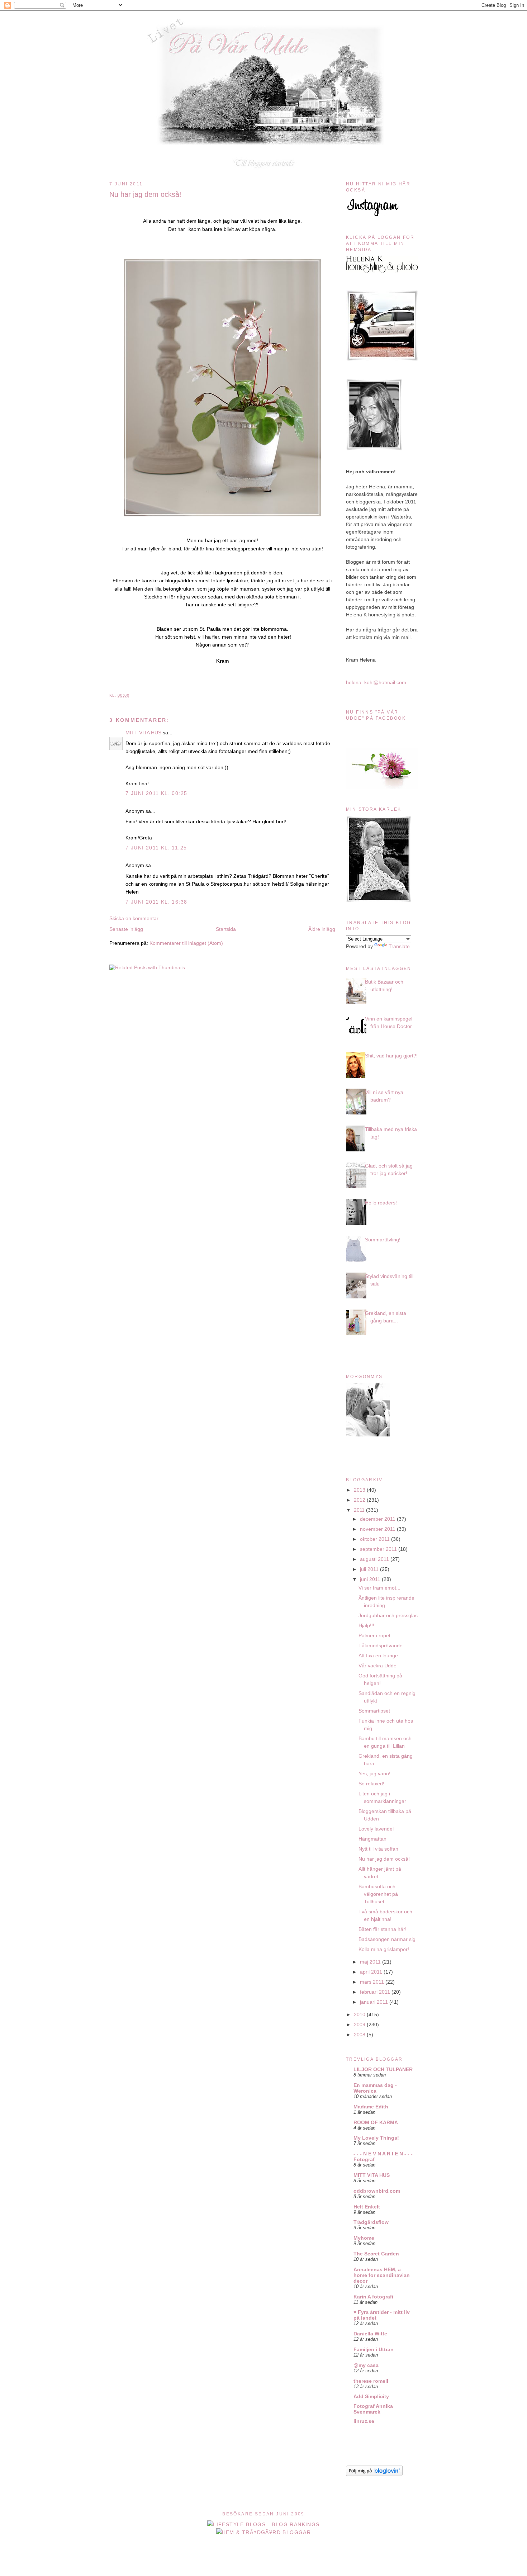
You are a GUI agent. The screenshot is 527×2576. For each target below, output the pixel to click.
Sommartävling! (383, 1240)
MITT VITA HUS (143, 733)
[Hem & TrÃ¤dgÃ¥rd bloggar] (264, 2532)
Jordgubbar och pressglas (388, 1615)
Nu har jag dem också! (145, 194)
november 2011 (378, 1529)
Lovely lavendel (376, 1829)
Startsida (226, 929)
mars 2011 (373, 1982)
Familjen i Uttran (374, 2349)
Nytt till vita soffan (378, 1849)
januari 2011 (375, 2002)
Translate (399, 946)
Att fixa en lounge (378, 1656)
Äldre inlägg (322, 929)
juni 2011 (371, 1579)
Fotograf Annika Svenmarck (373, 2409)
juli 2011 (370, 1569)
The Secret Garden (376, 2254)
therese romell (371, 2381)
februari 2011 (376, 1992)
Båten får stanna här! (383, 1929)
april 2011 (372, 1972)
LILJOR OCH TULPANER (383, 2069)
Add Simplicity (371, 2396)
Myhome (364, 2238)
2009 (360, 2025)
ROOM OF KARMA (376, 2122)
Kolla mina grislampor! (384, 1949)
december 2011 (378, 1519)
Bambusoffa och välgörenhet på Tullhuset (378, 1894)
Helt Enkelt (367, 2207)
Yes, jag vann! (374, 1774)
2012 (360, 1500)
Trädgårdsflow (371, 2222)
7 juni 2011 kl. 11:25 (156, 848)
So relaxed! (371, 1784)
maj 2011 (371, 1962)
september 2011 (379, 1549)
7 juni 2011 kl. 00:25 (156, 793)
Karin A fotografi (373, 2297)
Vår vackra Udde (378, 1666)
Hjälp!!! (366, 1625)
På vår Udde (266, 26)
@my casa (366, 2365)
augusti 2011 (375, 1559)
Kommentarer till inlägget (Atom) (186, 943)
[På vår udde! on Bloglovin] (374, 2474)
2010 (360, 2014)
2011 (360, 1510)
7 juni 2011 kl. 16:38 (156, 902)
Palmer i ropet (374, 1635)
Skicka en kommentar (134, 918)
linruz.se (364, 2421)
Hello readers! (381, 1203)
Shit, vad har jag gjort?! (391, 1056)
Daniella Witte (370, 2334)
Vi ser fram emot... (379, 1588)
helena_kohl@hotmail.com (376, 682)
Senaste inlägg (126, 929)
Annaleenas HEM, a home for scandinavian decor (382, 2275)
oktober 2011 (376, 1539)
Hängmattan (372, 1839)
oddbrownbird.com (377, 2191)
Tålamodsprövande (381, 1645)
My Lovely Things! (376, 2138)
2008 (360, 2035)
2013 (360, 1490)
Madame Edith (371, 2107)
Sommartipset (374, 1711)
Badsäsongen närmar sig (387, 1939)
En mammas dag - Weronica (375, 2088)
